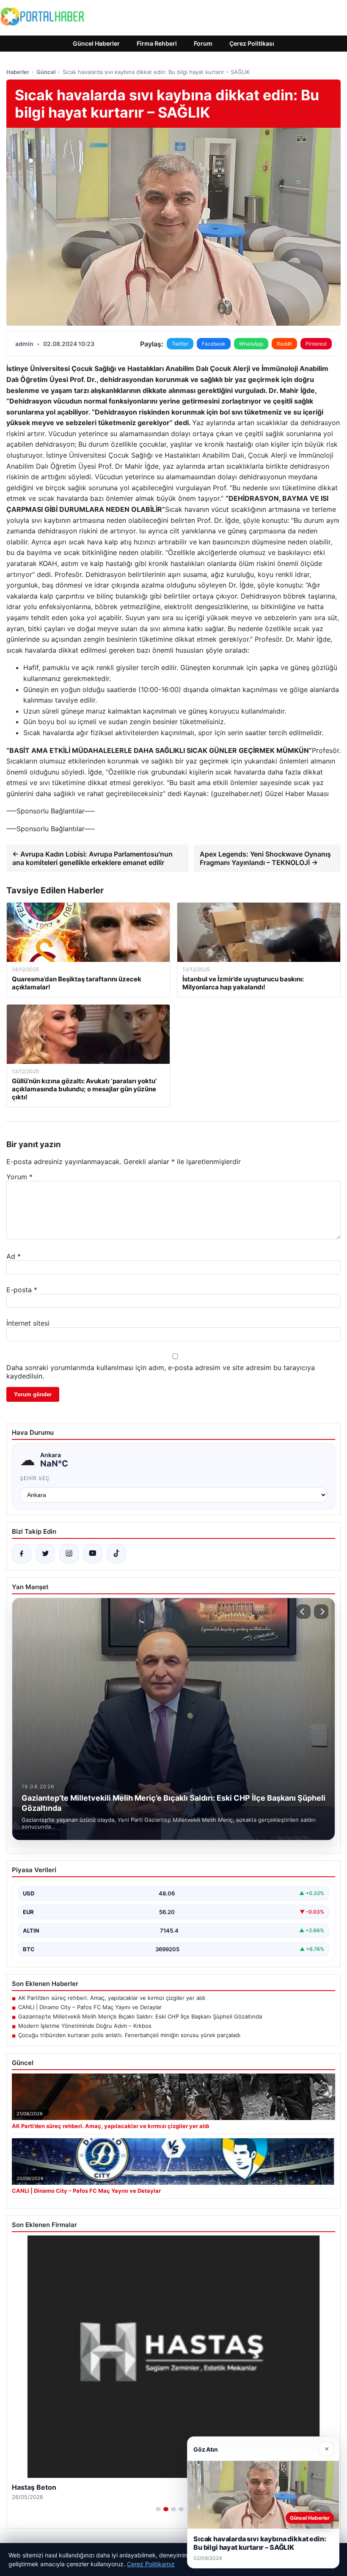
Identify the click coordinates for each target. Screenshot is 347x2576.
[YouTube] (93, 1554)
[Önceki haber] (303, 1612)
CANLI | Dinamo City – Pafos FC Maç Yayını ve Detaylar (90, 2007)
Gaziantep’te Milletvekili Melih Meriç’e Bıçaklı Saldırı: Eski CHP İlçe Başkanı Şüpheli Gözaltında (140, 2016)
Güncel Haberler (96, 43)
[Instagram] (69, 1554)
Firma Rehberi (157, 43)
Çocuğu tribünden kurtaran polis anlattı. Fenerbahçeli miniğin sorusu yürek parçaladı (129, 2035)
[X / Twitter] (45, 1554)
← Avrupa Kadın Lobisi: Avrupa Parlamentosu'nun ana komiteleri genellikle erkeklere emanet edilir (92, 858)
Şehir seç (35, 1478)
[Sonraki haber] (321, 1612)
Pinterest (316, 344)
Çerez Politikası (252, 43)
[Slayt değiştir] (158, 2509)
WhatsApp (251, 344)
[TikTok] (116, 1554)
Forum (203, 43)
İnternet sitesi (28, 1323)
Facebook (214, 344)
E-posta (22, 1290)
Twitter (180, 344)
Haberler (18, 72)
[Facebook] (22, 1554)
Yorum (19, 1177)
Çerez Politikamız (151, 2564)
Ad (14, 1256)
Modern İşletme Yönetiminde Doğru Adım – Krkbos (85, 2026)
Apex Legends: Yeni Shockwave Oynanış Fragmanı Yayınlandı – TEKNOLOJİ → (265, 858)
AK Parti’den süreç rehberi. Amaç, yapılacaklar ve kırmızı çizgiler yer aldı (112, 1998)
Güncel (46, 72)
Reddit (284, 344)
